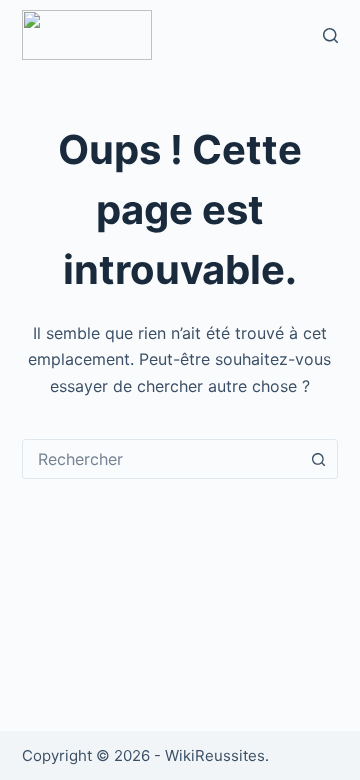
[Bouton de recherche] (318, 459)
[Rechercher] (330, 35)
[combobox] (161, 459)
